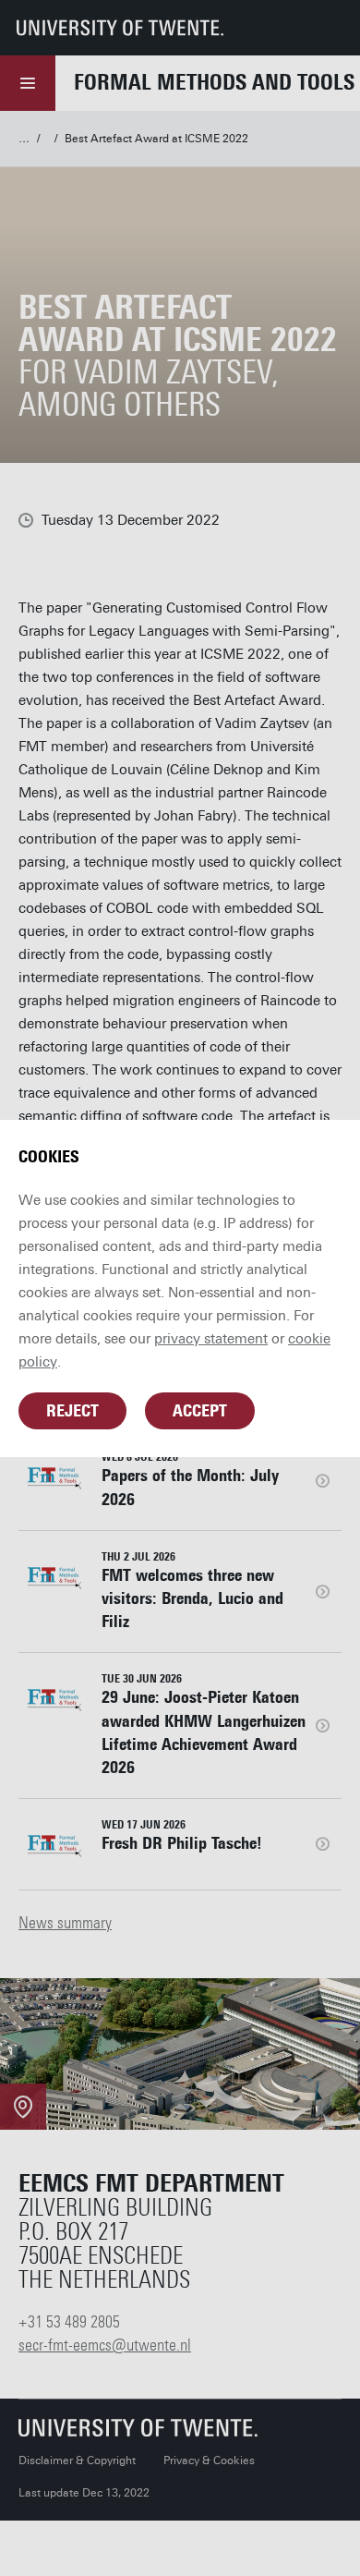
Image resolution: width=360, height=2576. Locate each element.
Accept (200, 1411)
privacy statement (211, 1339)
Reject (72, 1411)
